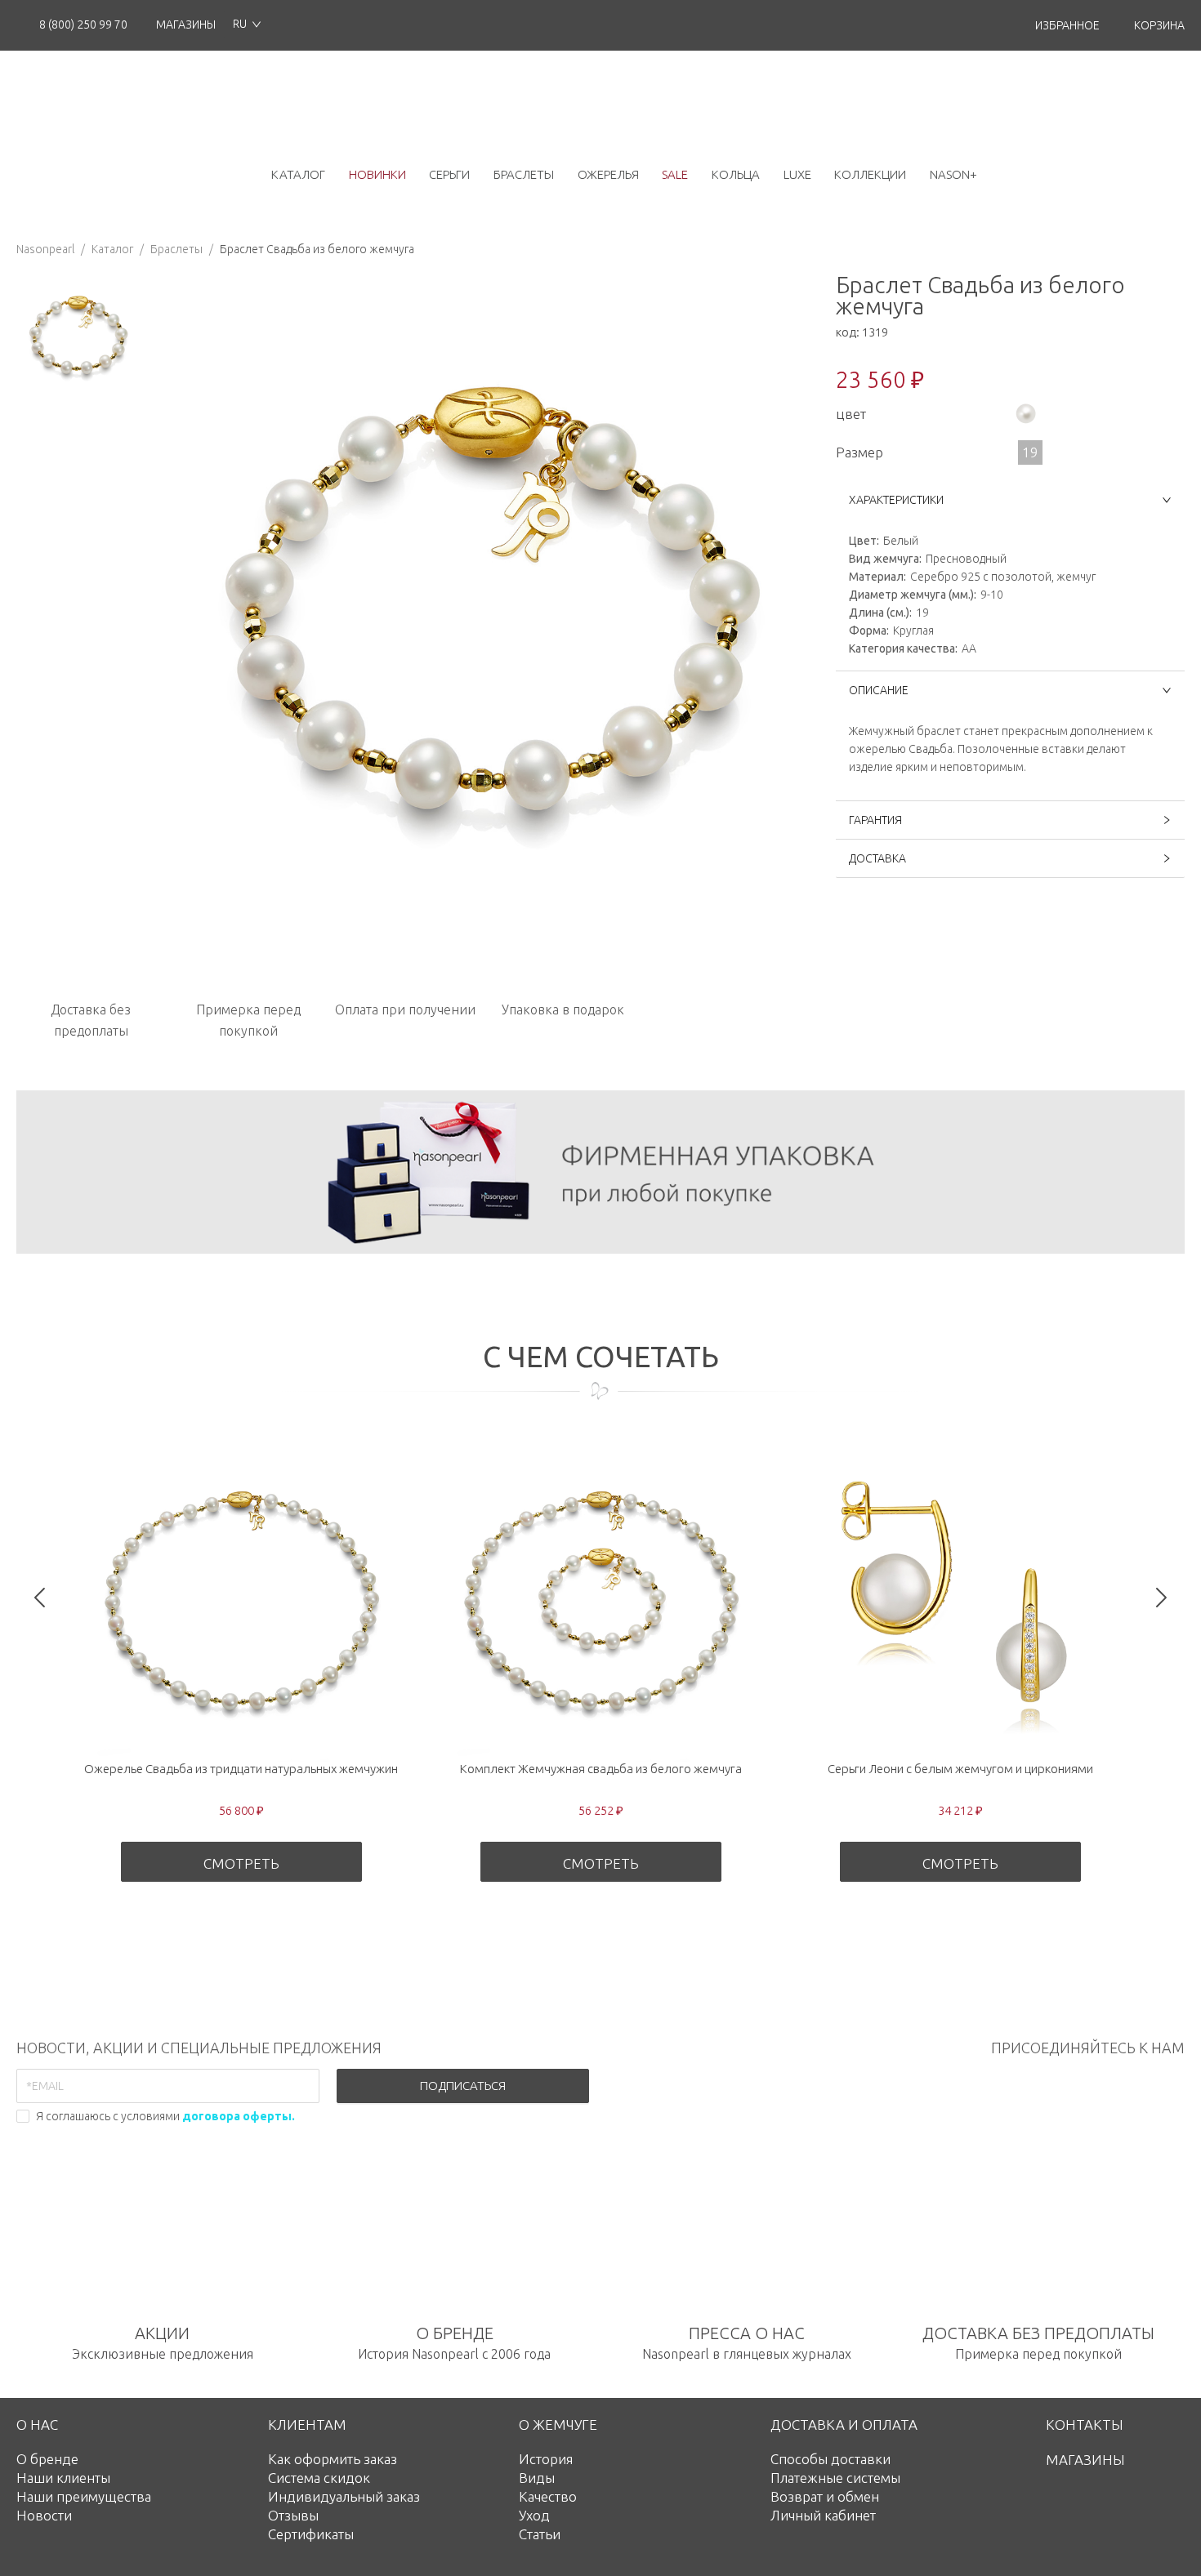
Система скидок (319, 2478)
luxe (797, 174)
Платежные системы (835, 2478)
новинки (377, 174)
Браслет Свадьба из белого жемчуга (317, 249)
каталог (298, 174)
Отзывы (293, 2515)
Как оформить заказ (333, 2459)
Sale (675, 174)
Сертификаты (311, 2534)
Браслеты (176, 249)
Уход (534, 2515)
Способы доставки (830, 2459)
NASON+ (953, 174)
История (546, 2459)
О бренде (47, 2459)
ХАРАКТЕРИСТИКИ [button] (896, 500)
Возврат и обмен (825, 2496)
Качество (548, 2496)
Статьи (540, 2534)
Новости (44, 2515)
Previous (40, 1597)
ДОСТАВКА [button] (877, 858)
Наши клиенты (63, 2478)
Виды (537, 2478)
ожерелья (608, 174)
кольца (736, 174)
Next (1161, 1597)
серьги (449, 174)
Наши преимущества (84, 2496)
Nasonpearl (45, 249)
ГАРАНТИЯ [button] (875, 820)
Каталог (112, 249)
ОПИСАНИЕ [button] (879, 690)
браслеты (524, 174)
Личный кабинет (823, 2515)
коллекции (870, 174)
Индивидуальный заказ (344, 2496)
